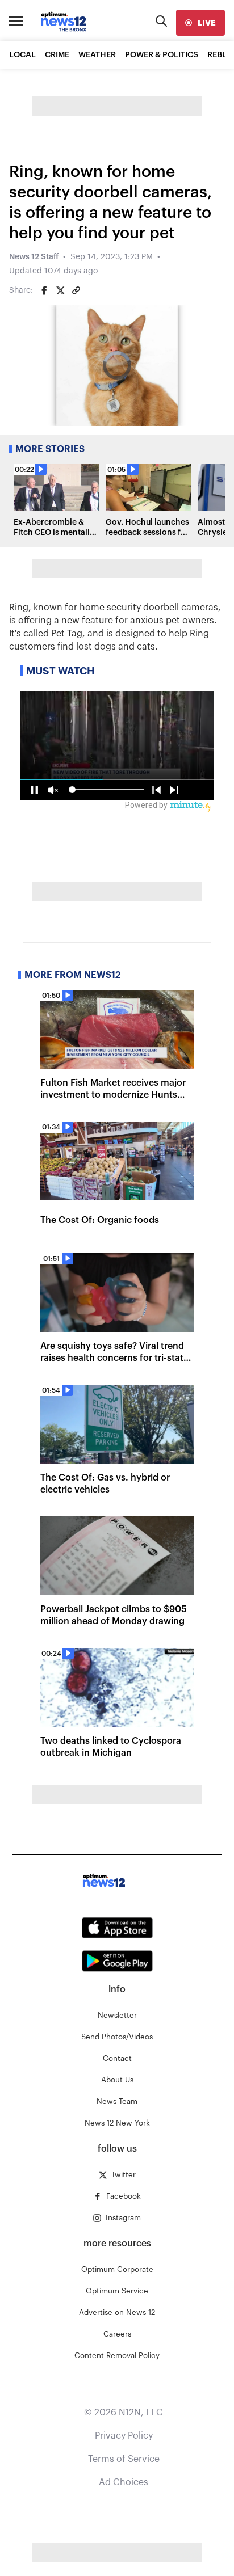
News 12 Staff (34, 257)
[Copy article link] (76, 290)
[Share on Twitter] (60, 290)
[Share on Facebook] (44, 290)
